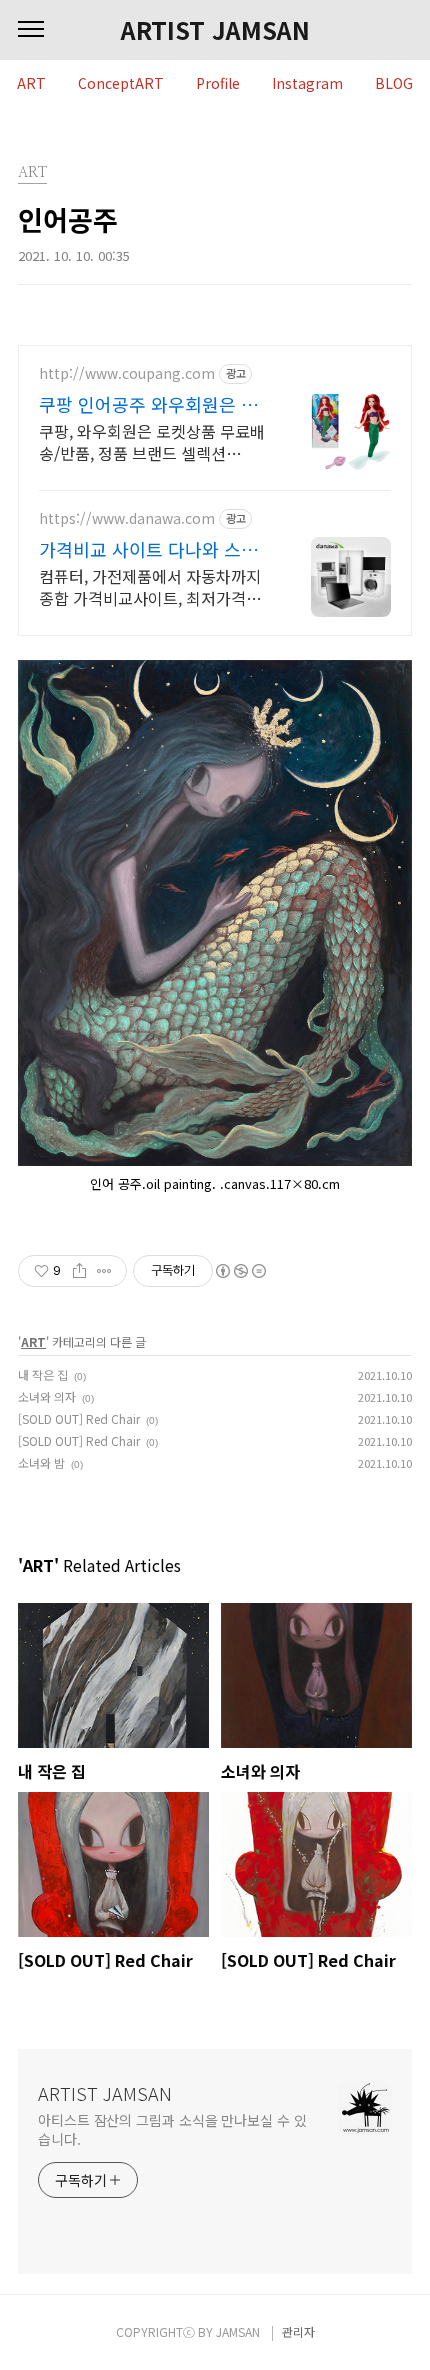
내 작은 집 (43, 1374)
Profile (218, 84)
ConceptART (121, 84)
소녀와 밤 (41, 1462)
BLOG (394, 84)
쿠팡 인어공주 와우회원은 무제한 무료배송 (148, 404)
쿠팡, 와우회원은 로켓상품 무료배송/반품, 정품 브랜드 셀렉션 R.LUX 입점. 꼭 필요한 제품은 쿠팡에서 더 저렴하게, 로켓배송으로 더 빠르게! (155, 441)
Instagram (307, 84)
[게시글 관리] (104, 1271)
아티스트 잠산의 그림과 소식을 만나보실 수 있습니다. (172, 2129)
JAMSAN (238, 2331)
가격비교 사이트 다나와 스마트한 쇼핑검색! (148, 549)
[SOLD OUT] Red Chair (79, 1418)
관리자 (298, 2331)
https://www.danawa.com (127, 518)
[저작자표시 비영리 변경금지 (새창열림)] (240, 1271)
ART (31, 84)
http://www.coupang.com (127, 373)
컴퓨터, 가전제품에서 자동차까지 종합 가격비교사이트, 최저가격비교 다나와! (150, 586)
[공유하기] (79, 1271)
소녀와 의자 (47, 1396)
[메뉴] (31, 30)
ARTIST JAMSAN (215, 30)
